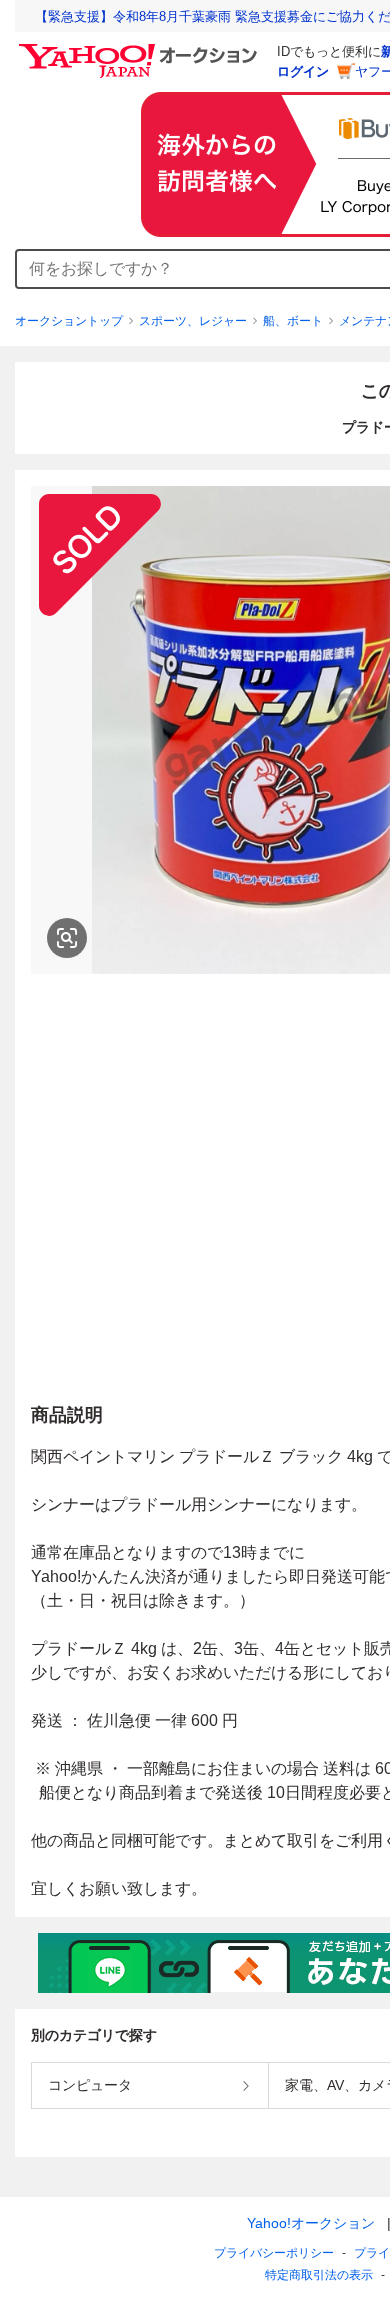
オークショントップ (69, 321)
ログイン (303, 71)
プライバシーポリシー (274, 2253)
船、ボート (293, 321)
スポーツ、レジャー (193, 321)
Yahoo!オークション (311, 2223)
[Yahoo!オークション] (141, 49)
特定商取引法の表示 (319, 2275)
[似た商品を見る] (67, 938)
